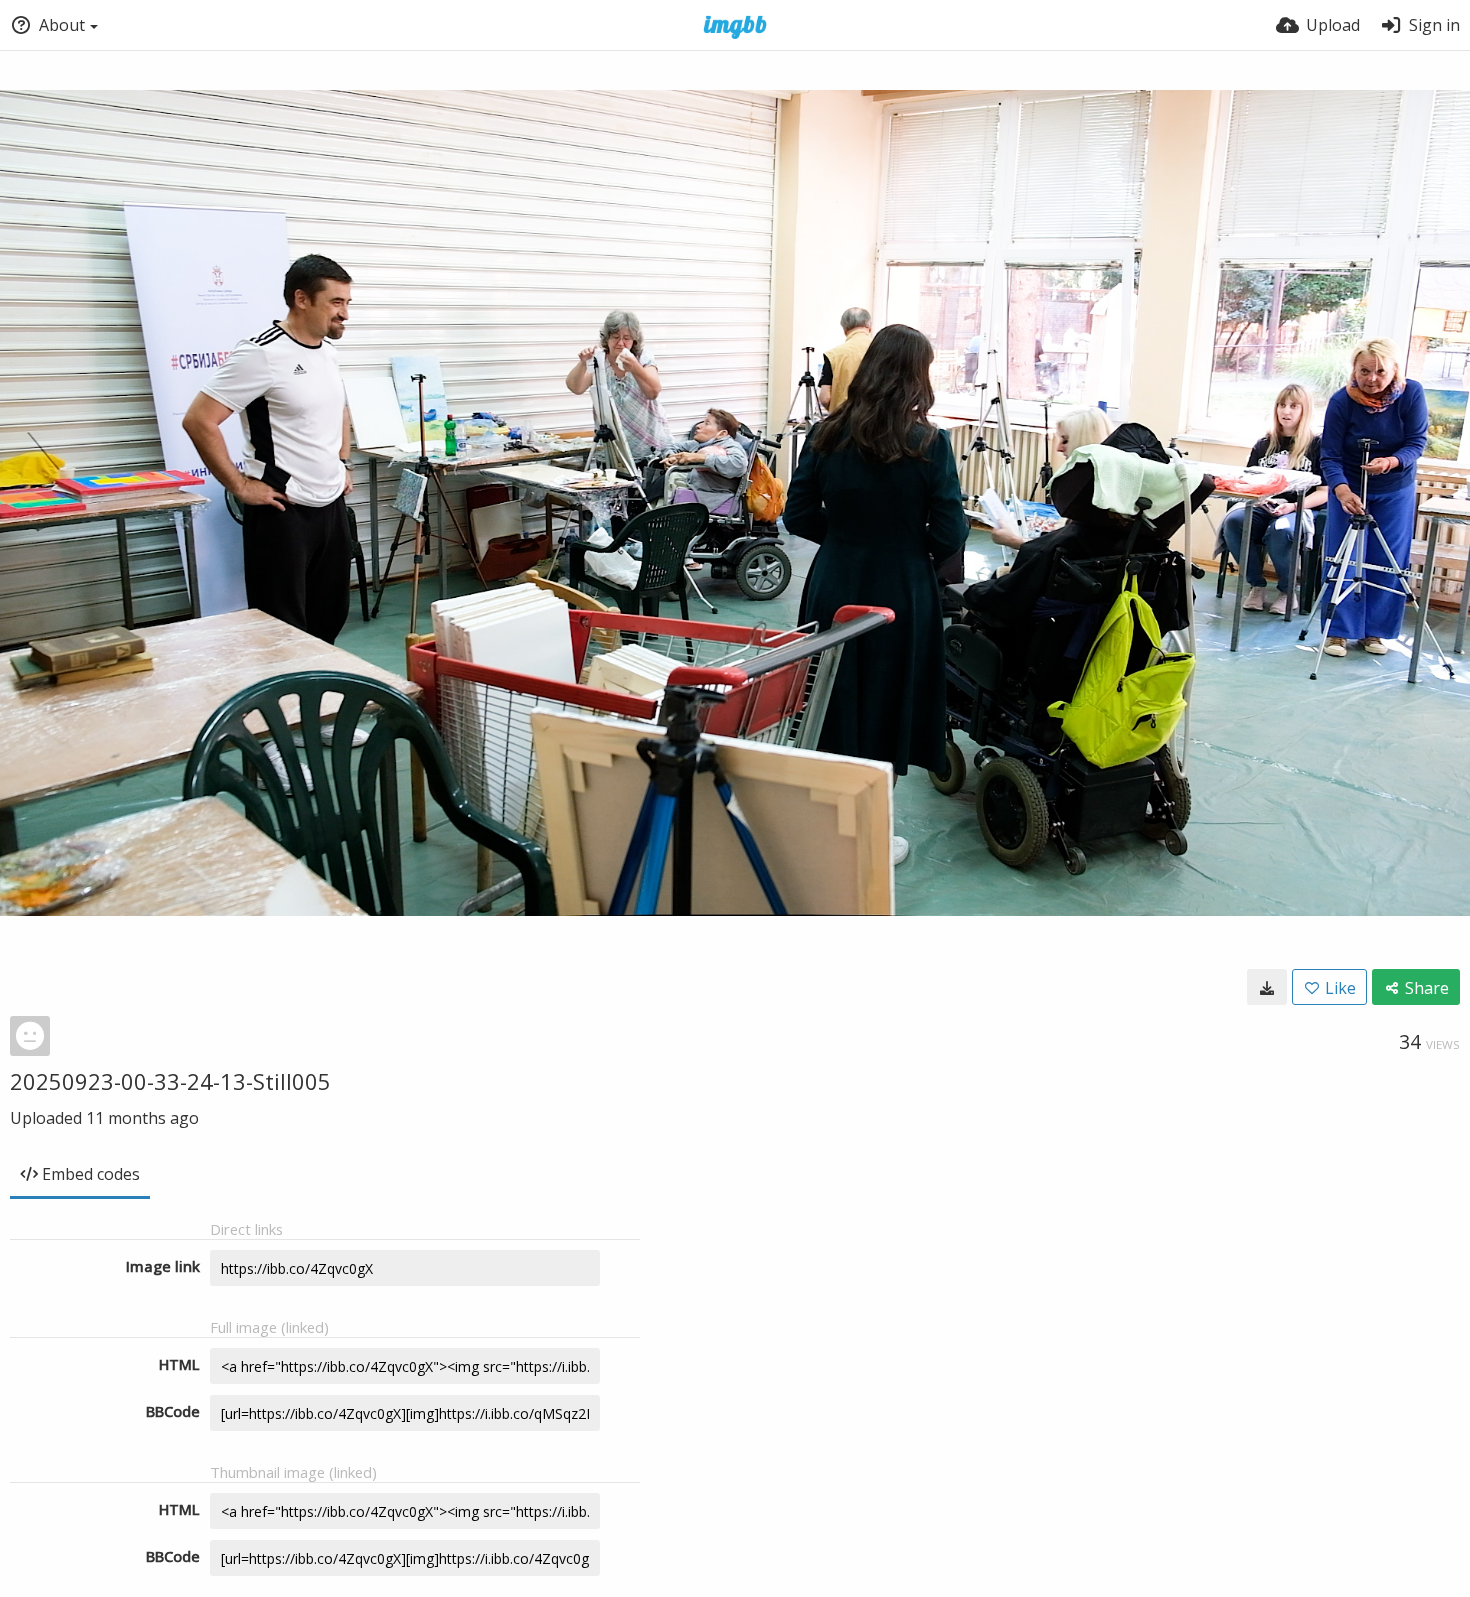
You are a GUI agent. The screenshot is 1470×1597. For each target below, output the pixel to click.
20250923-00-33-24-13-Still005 (170, 1081)
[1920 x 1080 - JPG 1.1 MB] (1267, 987)
